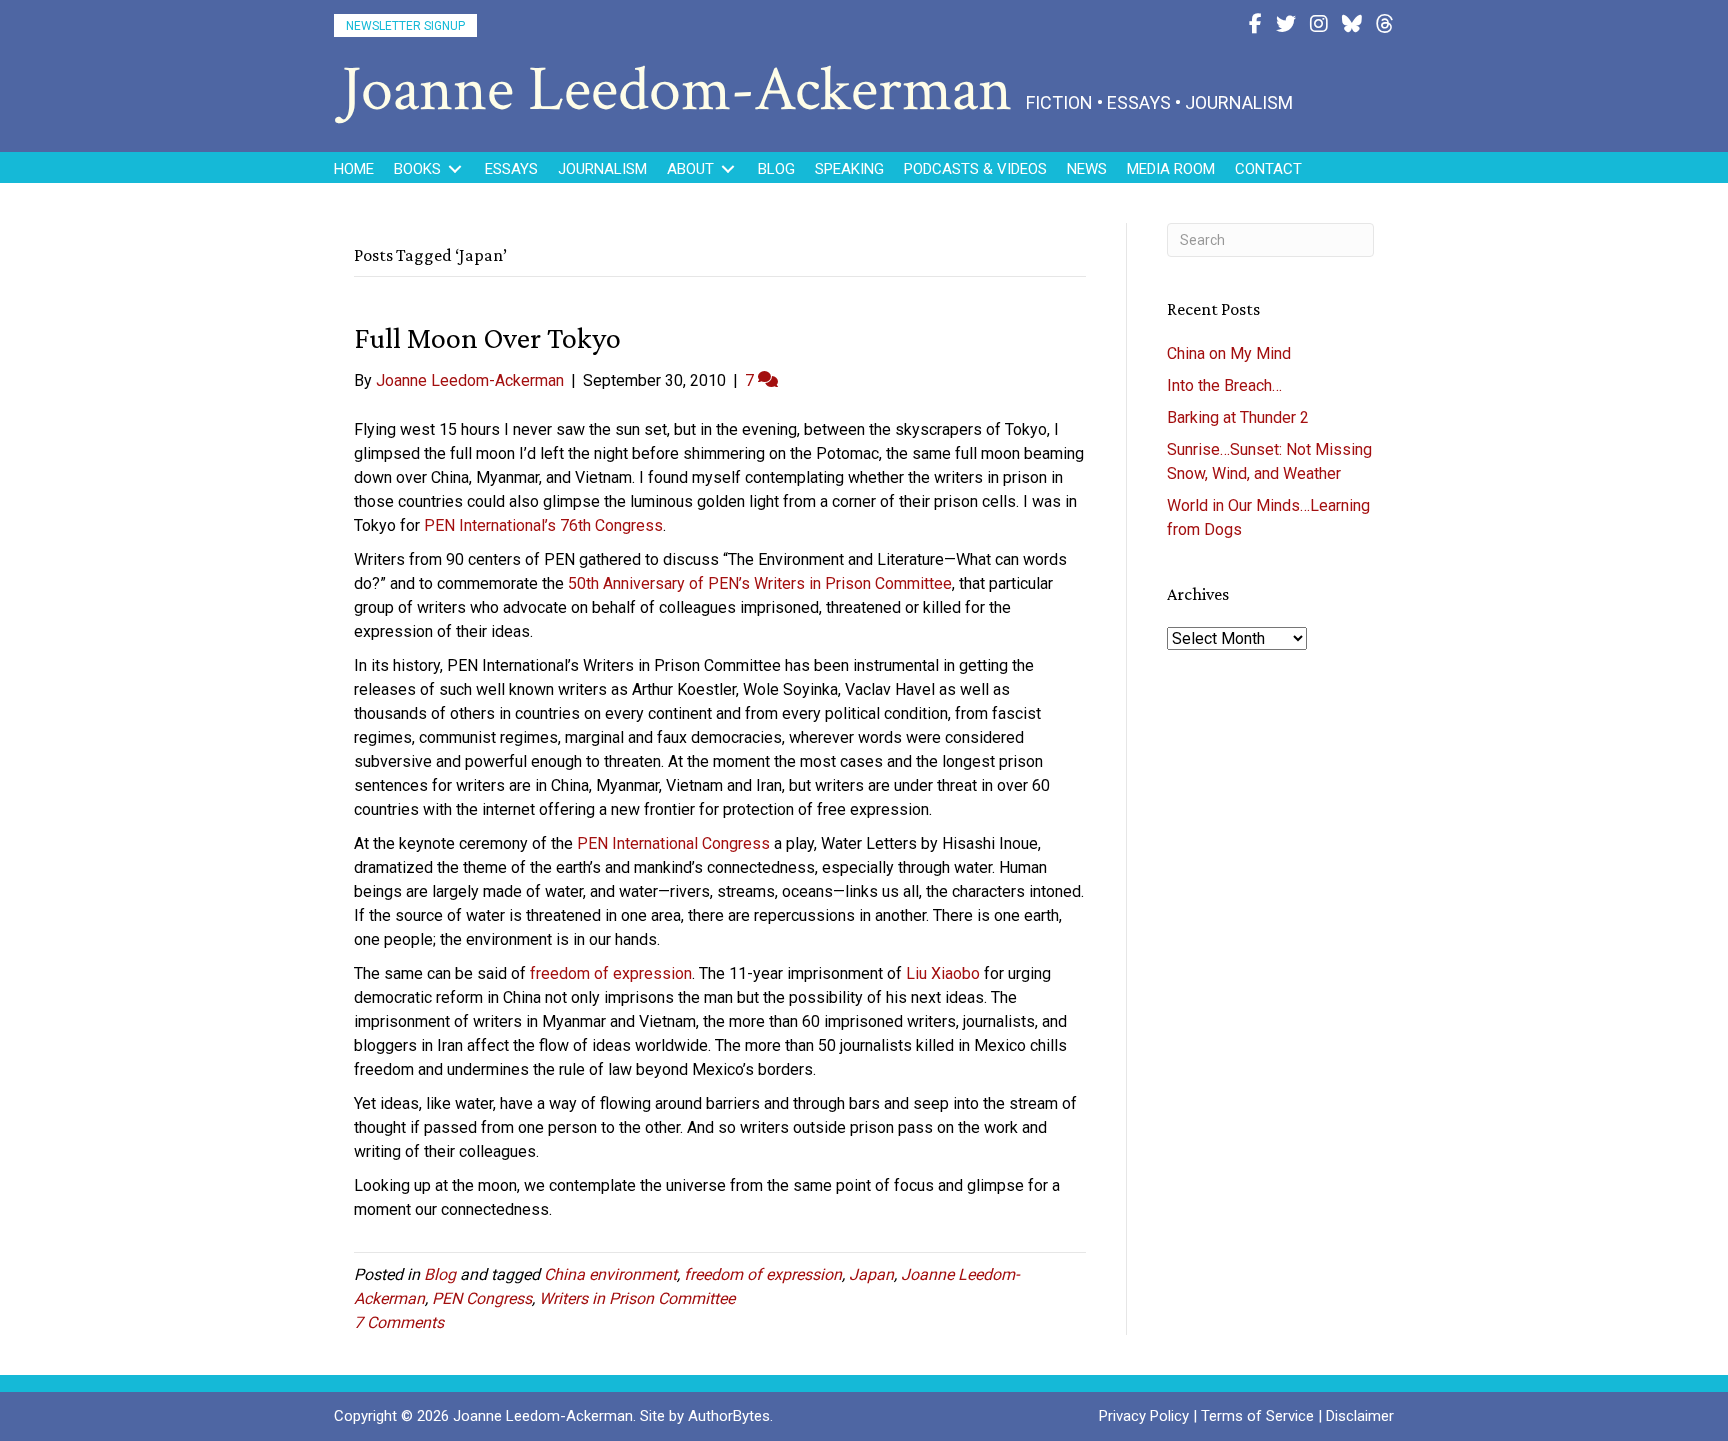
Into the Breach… (1224, 385)
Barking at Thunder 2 (1238, 417)
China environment (610, 1274)
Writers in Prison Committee (637, 1298)
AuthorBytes (729, 1416)
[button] (405, 25)
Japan (871, 1274)
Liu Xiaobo (943, 973)
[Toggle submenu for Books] (455, 169)
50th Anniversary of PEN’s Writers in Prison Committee (760, 583)
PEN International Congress (675, 843)
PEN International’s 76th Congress (543, 525)
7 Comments (399, 1322)
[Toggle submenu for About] (728, 169)
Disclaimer (1360, 1416)
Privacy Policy (1144, 1416)
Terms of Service (1257, 1416)
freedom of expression (611, 973)
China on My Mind (1229, 353)
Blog (440, 1274)
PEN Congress (482, 1298)
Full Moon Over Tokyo (487, 337)
